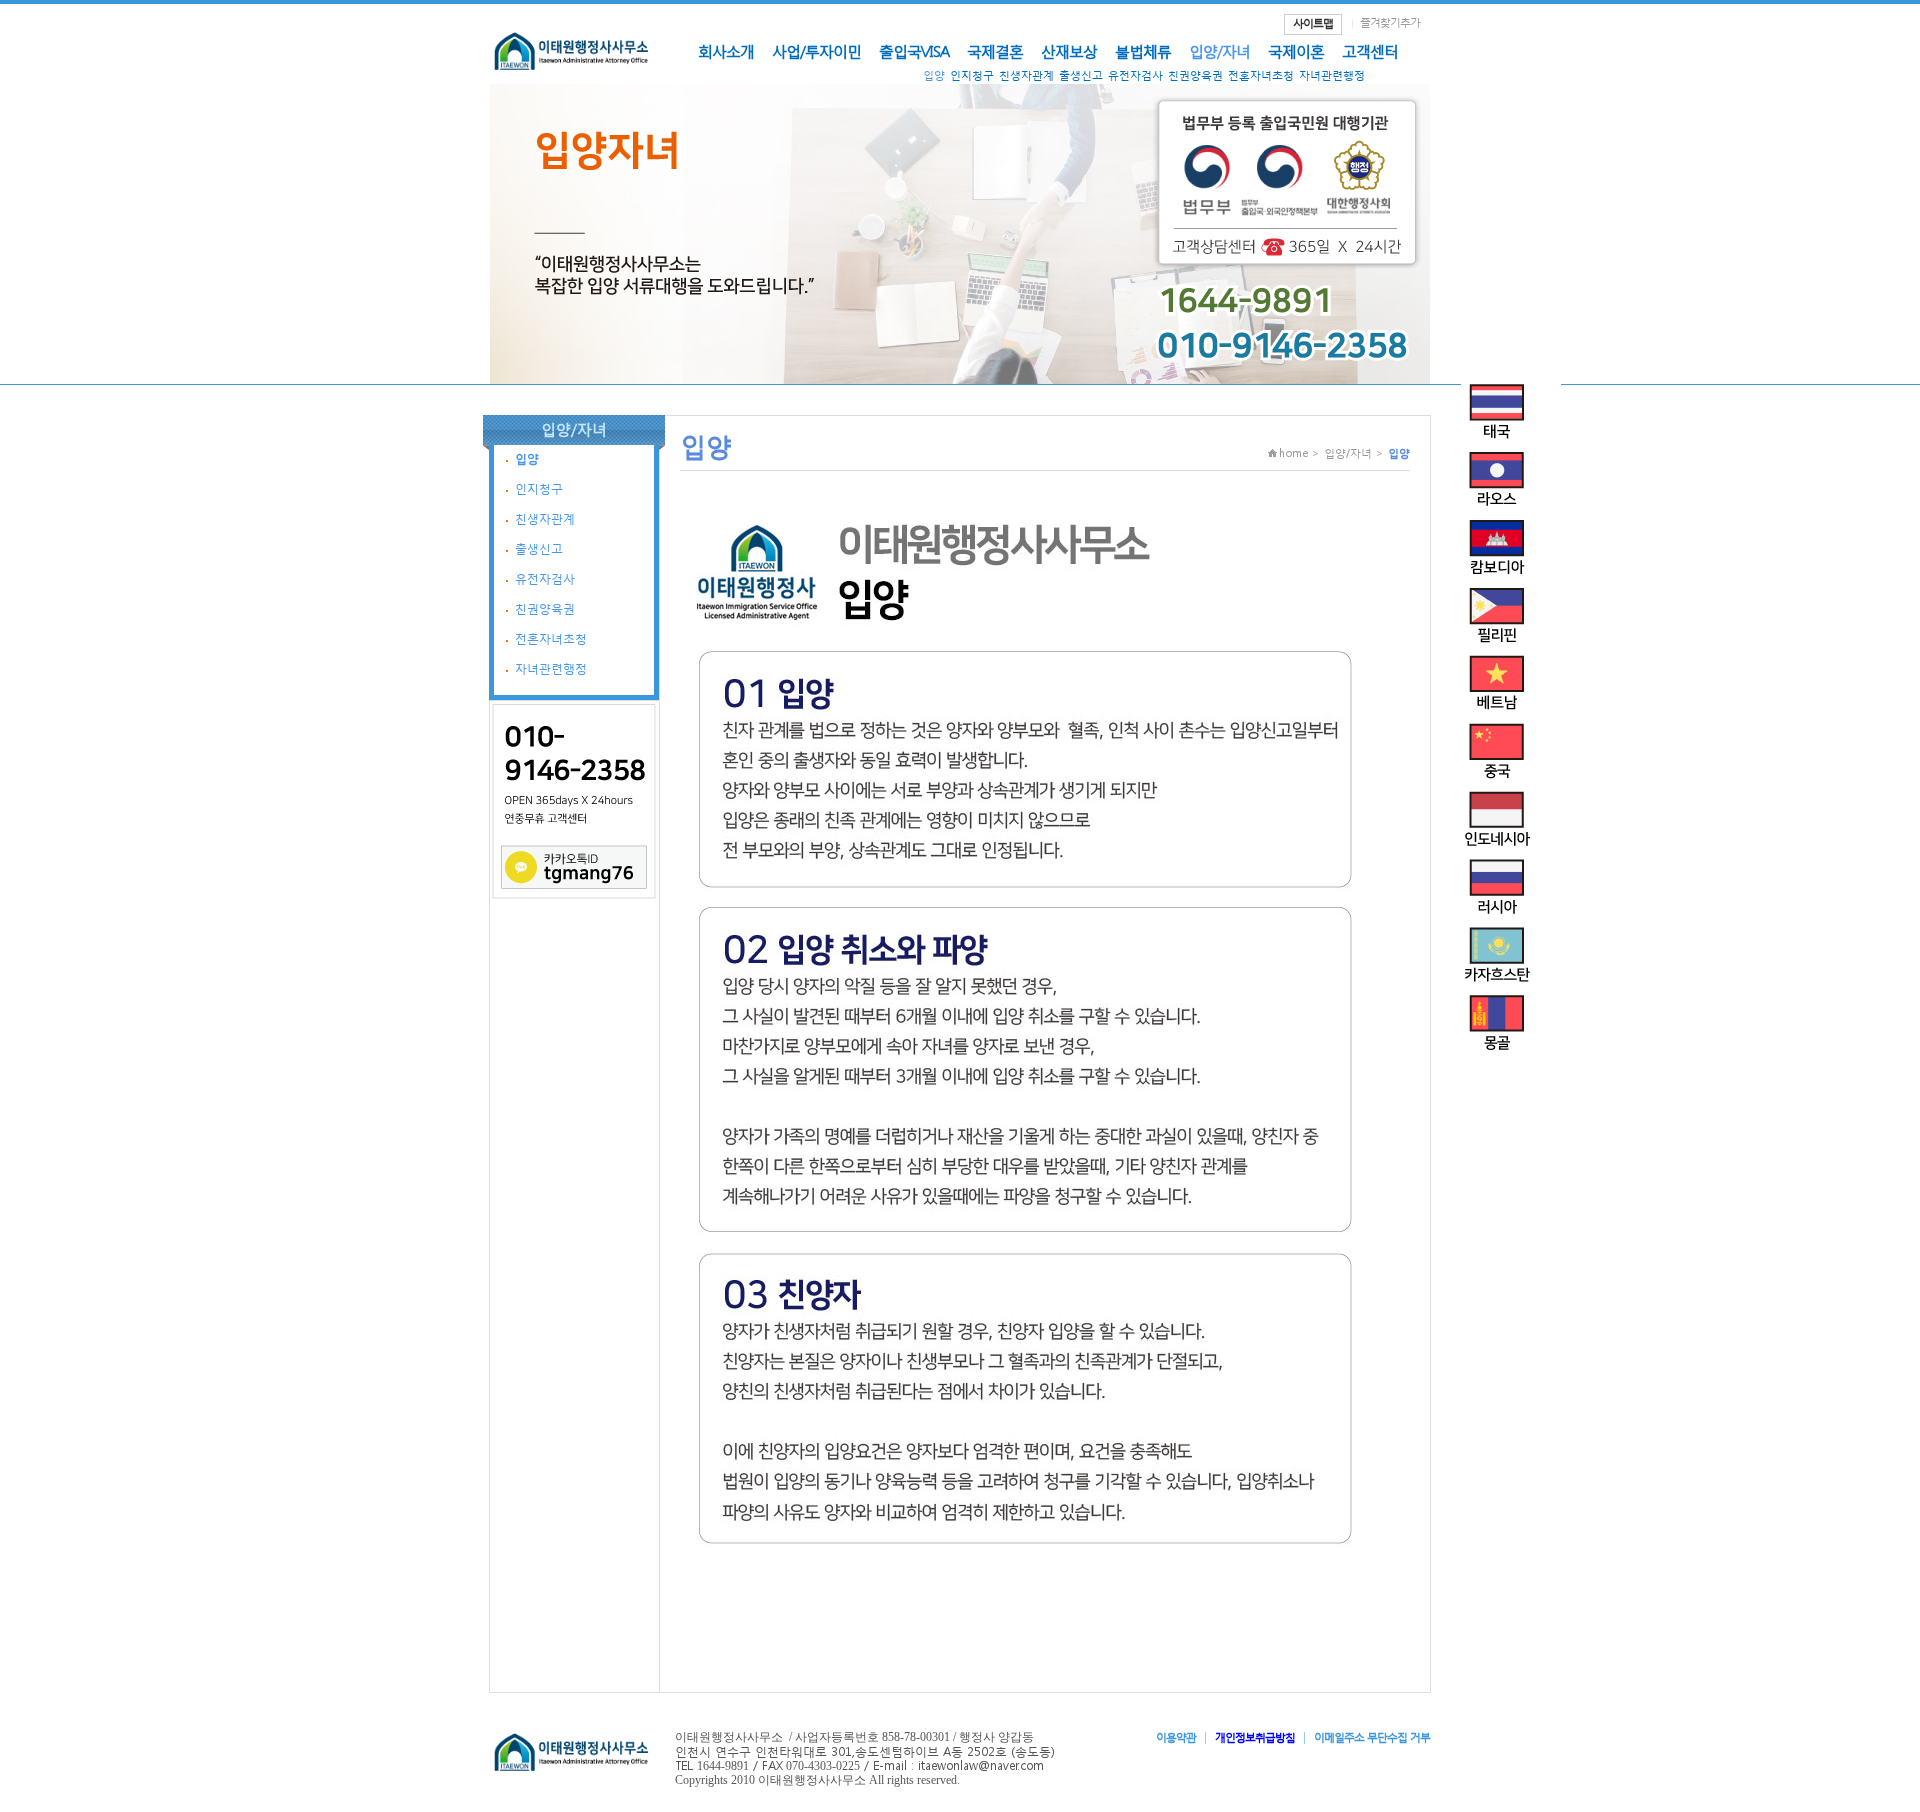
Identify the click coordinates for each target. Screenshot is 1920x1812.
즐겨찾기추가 (1390, 22)
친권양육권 (1195, 75)
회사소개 (726, 51)
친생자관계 (1026, 75)
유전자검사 (1135, 75)
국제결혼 (995, 51)
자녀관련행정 (1332, 75)
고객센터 (1370, 51)
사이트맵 (1313, 23)
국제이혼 (1296, 51)
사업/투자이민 (816, 51)
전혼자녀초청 (1261, 75)
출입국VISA (914, 51)
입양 (934, 75)
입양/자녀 (1219, 51)
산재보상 (1069, 51)
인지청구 (972, 75)
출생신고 (1081, 75)
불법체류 (1143, 51)
